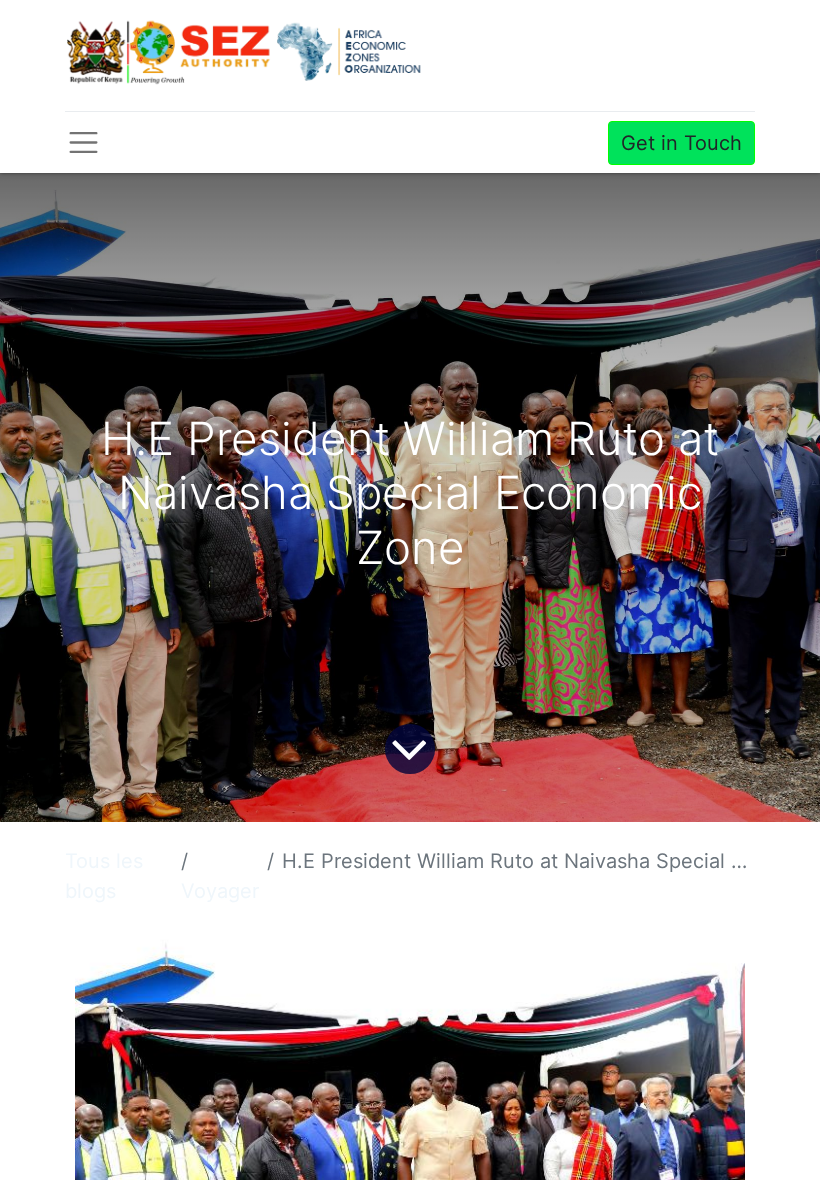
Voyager (220, 891)
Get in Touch (681, 143)
